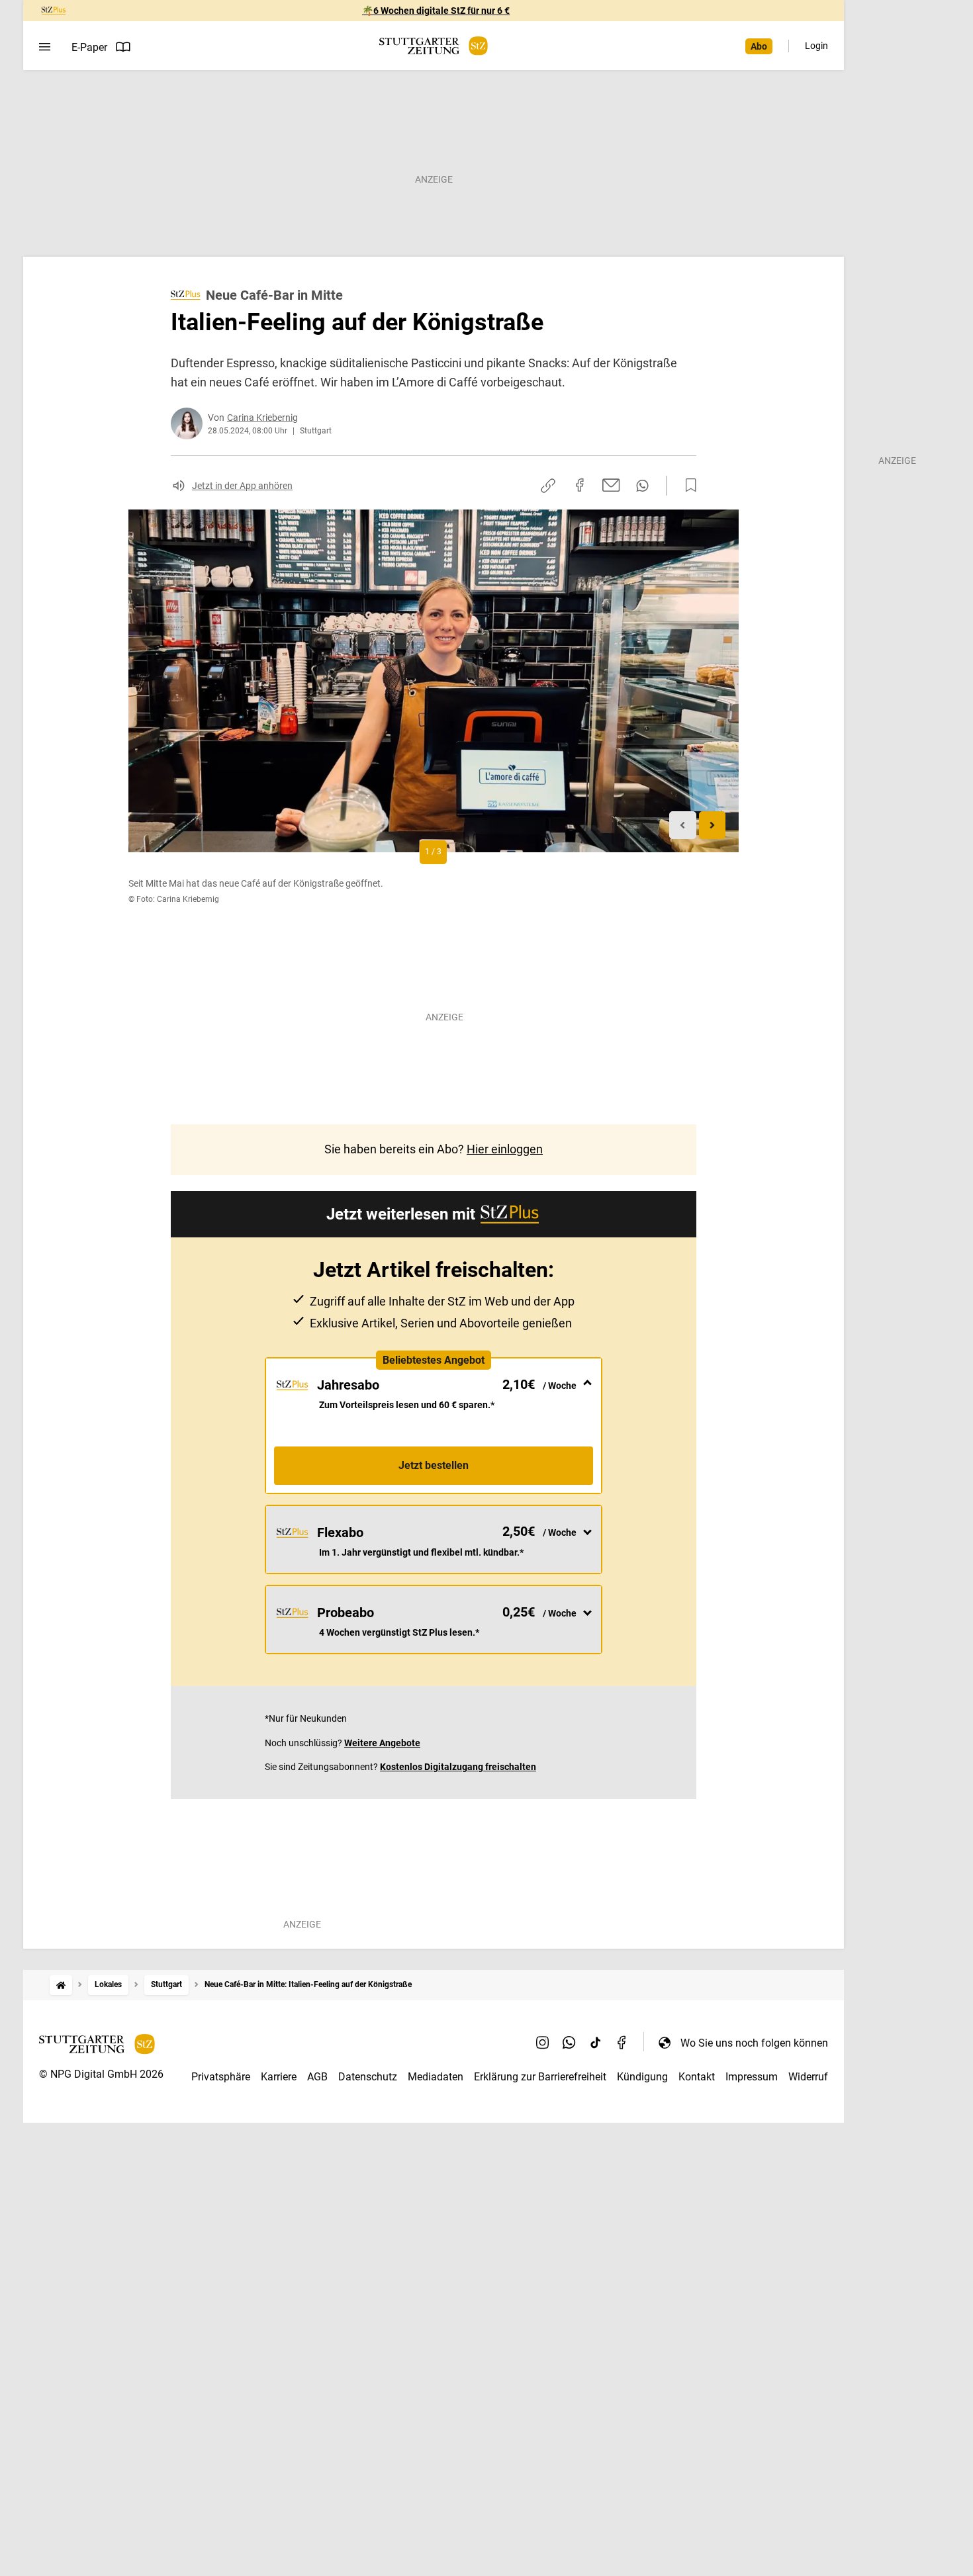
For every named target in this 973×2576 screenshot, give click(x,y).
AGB (317, 2077)
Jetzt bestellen (434, 1465)
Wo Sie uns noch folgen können (754, 2043)
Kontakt (697, 2077)
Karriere (279, 2077)
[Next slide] (713, 825)
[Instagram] (543, 2043)
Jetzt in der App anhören (242, 486)
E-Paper (89, 47)
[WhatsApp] (569, 2043)
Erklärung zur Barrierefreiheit (540, 2077)
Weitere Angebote (382, 1743)
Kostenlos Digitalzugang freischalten (458, 1767)
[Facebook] (622, 2043)
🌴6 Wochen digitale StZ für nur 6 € (436, 11)
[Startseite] (61, 1985)
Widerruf (808, 2077)
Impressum (752, 2077)
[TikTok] (596, 2043)
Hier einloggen (505, 1149)
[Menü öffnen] (45, 47)
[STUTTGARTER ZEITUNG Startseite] (434, 46)
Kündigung (642, 2077)
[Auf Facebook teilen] (580, 485)
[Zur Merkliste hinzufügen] (687, 486)
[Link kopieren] (548, 486)
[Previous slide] (683, 825)
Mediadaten (436, 2077)
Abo (759, 46)
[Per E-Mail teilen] (611, 485)
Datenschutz (368, 2077)
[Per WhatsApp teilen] (642, 486)
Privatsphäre (221, 2077)
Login (816, 46)
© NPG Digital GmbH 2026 (101, 2074)
